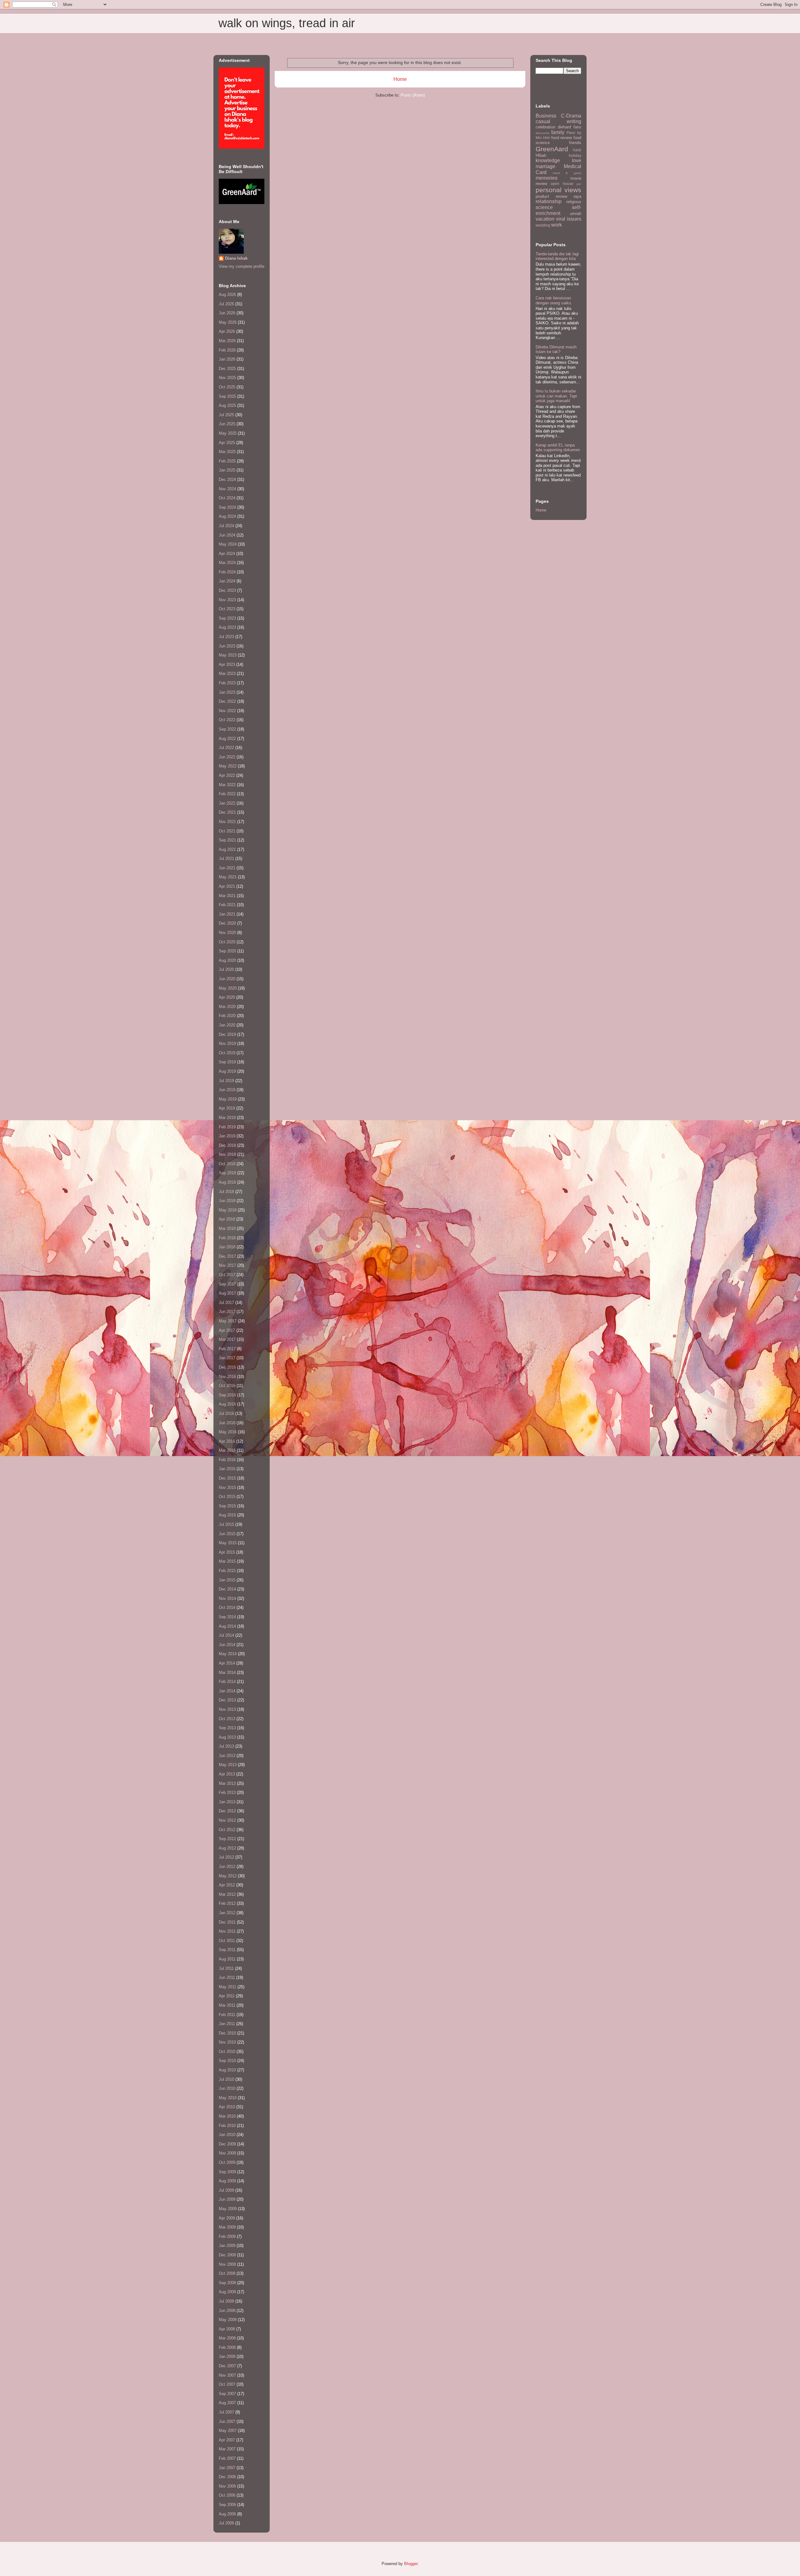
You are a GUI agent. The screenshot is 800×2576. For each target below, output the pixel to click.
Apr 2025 (227, 443)
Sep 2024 (227, 507)
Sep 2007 (227, 2394)
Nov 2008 (227, 2264)
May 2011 (227, 1987)
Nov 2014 (227, 1598)
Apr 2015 (227, 1552)
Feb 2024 (227, 572)
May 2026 (228, 322)
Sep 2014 (227, 1617)
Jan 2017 (227, 1358)
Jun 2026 (227, 313)
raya (577, 196)
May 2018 (228, 1210)
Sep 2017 (227, 1284)
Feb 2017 (227, 1349)
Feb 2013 (227, 1792)
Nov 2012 (227, 1820)
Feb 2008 (227, 2347)
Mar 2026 (227, 341)
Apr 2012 (227, 1885)
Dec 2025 (227, 369)
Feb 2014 (227, 1682)
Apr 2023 (227, 664)
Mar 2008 (227, 2338)
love (577, 160)
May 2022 (228, 766)
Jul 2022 (226, 748)
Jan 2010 (227, 2135)
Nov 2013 (227, 1709)
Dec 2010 (227, 2033)
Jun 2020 (227, 979)
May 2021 (228, 877)
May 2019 (228, 1099)
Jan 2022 (227, 803)
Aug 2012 (227, 1848)
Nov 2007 (227, 2375)
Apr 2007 (227, 2440)
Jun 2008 (227, 2311)
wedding (543, 225)
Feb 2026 (227, 350)
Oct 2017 (227, 1275)
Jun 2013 (227, 1756)
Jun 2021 (227, 868)
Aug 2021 (227, 849)
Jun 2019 (227, 1090)
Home (400, 79)
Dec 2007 (227, 2366)
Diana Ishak (236, 258)
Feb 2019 (227, 1127)
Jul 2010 (226, 2079)
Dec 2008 (227, 2255)
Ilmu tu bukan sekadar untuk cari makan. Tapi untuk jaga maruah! (556, 396)
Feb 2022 (227, 794)
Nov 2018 (227, 1154)
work (557, 225)
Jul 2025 (226, 415)
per (579, 184)
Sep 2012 (227, 1839)
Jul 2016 (226, 1413)
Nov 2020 (227, 933)
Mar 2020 (227, 1007)
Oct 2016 (227, 1386)
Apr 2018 (227, 1219)
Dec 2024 (227, 479)
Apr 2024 (227, 554)
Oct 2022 (227, 720)
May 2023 (228, 655)
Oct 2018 (227, 1164)
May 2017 (228, 1321)
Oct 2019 (227, 1053)
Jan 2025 (227, 470)
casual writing (558, 121)
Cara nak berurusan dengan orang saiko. (554, 300)
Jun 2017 (227, 1312)
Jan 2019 (227, 1136)
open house (562, 184)
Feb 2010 (227, 2126)
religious (574, 202)
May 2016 (228, 1432)
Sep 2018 (227, 1173)
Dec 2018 (227, 1145)
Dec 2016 (227, 1367)
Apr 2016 (227, 1441)
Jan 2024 (227, 581)
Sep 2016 (227, 1395)
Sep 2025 (227, 396)
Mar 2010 (227, 2116)
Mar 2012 (227, 1894)
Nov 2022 (227, 711)
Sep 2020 (227, 951)
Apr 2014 (227, 1663)
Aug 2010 (227, 2070)
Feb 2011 (227, 2015)
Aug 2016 (227, 1404)
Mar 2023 (227, 674)
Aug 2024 (227, 516)
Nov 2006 (227, 2486)
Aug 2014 (227, 1626)
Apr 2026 (227, 331)
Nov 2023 (227, 600)
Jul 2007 (226, 2412)
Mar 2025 (227, 452)
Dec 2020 (227, 923)
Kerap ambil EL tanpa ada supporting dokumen (558, 448)
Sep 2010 (227, 2061)
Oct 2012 (227, 1830)
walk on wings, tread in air (287, 23)
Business (546, 116)
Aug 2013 (227, 1737)
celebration (545, 127)
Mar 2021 (227, 896)
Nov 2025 (227, 378)
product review (551, 196)
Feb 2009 (227, 2237)
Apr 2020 (227, 997)
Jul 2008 (226, 2301)
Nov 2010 (227, 2042)
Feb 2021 (227, 905)
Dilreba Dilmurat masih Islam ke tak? (556, 349)
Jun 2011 (227, 1977)
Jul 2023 (226, 637)
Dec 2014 (227, 1589)
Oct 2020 (227, 942)
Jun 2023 (227, 646)
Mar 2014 (227, 1672)
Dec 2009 (227, 2144)
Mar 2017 (227, 1339)
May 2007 (228, 2431)
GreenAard (552, 149)
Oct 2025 (227, 387)
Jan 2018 (227, 1247)
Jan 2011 (227, 2024)
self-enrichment (558, 210)
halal (577, 150)
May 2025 (228, 433)
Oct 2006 (227, 2495)
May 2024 (228, 544)
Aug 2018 (227, 1182)
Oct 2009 (227, 2162)
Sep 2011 (227, 1950)
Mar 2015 (227, 1561)
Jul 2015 (226, 1524)
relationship (549, 201)
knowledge (548, 160)
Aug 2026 (227, 295)
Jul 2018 (226, 1192)
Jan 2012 (227, 1913)
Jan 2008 (227, 2356)
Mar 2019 (227, 1118)
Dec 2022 (227, 701)
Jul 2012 (226, 1857)
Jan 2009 (227, 2246)
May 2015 (228, 1543)
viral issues (569, 219)
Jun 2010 (227, 2088)
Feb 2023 (227, 683)
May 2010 (228, 2098)
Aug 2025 (227, 405)
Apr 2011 (227, 1996)
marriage (545, 166)
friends (575, 143)
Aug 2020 (227, 960)
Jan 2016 (227, 1469)
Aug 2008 (227, 2292)
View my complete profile (242, 266)
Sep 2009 (227, 2172)
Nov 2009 (227, 2153)
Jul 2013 (226, 1746)
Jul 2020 (226, 969)
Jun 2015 (227, 1534)
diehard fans (570, 127)
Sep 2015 (227, 1506)
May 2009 (228, 2209)
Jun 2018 (227, 1201)
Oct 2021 (227, 831)
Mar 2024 (227, 563)
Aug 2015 (227, 1515)
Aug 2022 (227, 739)
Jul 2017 (226, 1303)
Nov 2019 (227, 1043)
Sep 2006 (227, 2505)
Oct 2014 (227, 1608)
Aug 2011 (227, 1959)
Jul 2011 (226, 1968)
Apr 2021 (227, 886)
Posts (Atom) (413, 95)
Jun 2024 (227, 535)
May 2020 (228, 988)
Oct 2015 (227, 1497)
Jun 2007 (227, 2421)
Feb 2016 (227, 1460)
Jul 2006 (226, 2523)
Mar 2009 (227, 2227)
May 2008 (228, 2320)
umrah (576, 214)
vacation (545, 219)
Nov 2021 (227, 822)
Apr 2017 (227, 1330)
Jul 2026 (226, 304)
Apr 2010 (227, 2107)
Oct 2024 (227, 498)
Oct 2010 (227, 2052)
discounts (542, 133)
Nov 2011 (227, 1931)
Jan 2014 (227, 1691)
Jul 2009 (226, 2190)
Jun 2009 (227, 2199)
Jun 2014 (227, 1645)
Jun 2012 (227, 1867)
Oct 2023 (227, 609)
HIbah (541, 155)
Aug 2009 (227, 2181)
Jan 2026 (227, 359)
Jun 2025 (227, 424)
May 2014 (228, 1654)
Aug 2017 (227, 1293)
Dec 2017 (227, 1256)
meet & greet (567, 173)
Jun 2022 (227, 757)
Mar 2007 (227, 2449)
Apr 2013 (227, 1774)
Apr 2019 (227, 1108)
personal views (558, 190)
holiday (575, 155)
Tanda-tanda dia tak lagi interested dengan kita (557, 256)
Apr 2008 (227, 2329)
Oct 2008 (227, 2273)
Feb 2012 (227, 1903)
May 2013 (228, 1765)
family (558, 132)
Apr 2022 (227, 775)
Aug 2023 (227, 627)
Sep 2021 (227, 840)
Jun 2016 (227, 1423)
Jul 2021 (226, 859)
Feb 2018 (227, 1238)
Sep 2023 (227, 618)
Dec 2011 (227, 1922)
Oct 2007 (227, 2384)
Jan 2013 (227, 1802)
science (544, 207)
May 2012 (228, 1876)
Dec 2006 (227, 2477)
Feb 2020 (227, 1016)
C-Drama (571, 116)
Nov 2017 (227, 1265)
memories (547, 178)
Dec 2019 (227, 1034)
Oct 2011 (227, 1941)
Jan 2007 (227, 2468)
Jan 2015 (227, 1580)
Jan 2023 (227, 692)
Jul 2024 (226, 526)
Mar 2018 (227, 1228)
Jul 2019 (226, 1081)
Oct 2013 (227, 1719)
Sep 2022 (227, 729)
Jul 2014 (226, 1635)
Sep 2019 (227, 1062)
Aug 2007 (227, 2403)
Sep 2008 (227, 2283)
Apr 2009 (227, 2218)
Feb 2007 (227, 2458)
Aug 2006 (227, 2514)
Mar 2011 (227, 2005)
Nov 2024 (227, 489)
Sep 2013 (227, 1728)
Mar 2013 (227, 1783)
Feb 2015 (227, 1571)
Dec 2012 (227, 1811)
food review (562, 138)
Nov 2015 (227, 1488)
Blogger (411, 2564)
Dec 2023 (227, 590)
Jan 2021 (227, 914)
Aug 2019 (227, 1071)
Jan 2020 (227, 1025)
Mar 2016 (227, 1450)
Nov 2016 (227, 1377)
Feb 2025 (227, 461)
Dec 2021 (227, 812)
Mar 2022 (227, 785)
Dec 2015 (227, 1478)
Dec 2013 (227, 1700)
